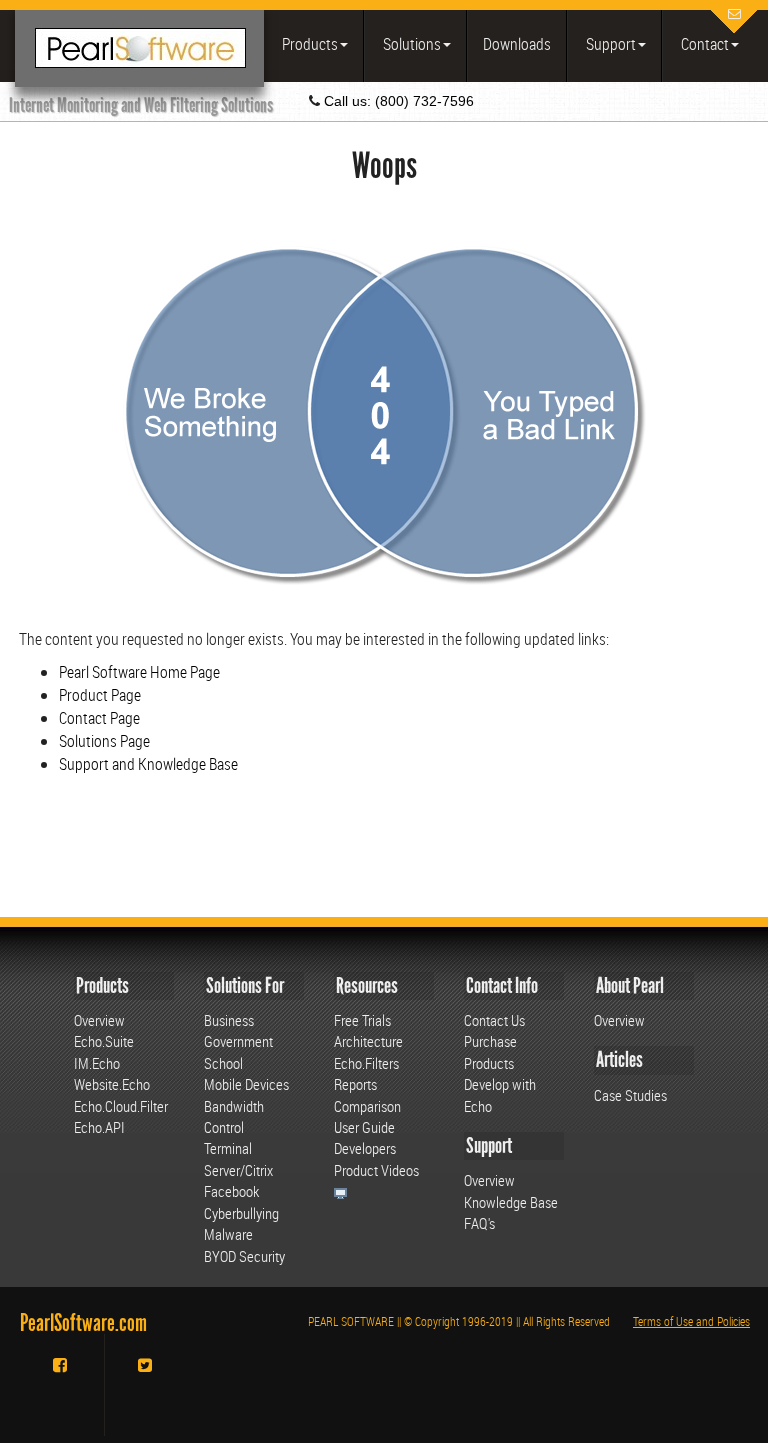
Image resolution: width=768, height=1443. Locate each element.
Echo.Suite (104, 1041)
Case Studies (630, 1095)
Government (238, 1041)
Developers (365, 1148)
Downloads (517, 44)
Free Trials (362, 1020)
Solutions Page (104, 741)
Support (609, 44)
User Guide (364, 1127)
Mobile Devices (246, 1084)
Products (308, 44)
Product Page (100, 695)
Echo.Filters (366, 1063)
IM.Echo (97, 1063)
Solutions (410, 44)
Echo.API (99, 1127)
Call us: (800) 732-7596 (397, 101)
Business (229, 1020)
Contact (703, 44)
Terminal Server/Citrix (238, 1158)
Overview (99, 1020)
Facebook (231, 1191)
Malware (228, 1234)
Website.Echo (112, 1084)
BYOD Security (244, 1256)
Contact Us (494, 1020)
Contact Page (99, 718)
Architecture (368, 1041)
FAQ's (479, 1223)
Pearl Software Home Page (139, 672)
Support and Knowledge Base (148, 764)
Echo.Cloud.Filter (121, 1106)
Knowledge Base (511, 1202)
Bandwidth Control (234, 1116)
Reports (355, 1084)
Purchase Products (490, 1051)
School (223, 1063)
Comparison (367, 1106)
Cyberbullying (241, 1213)
